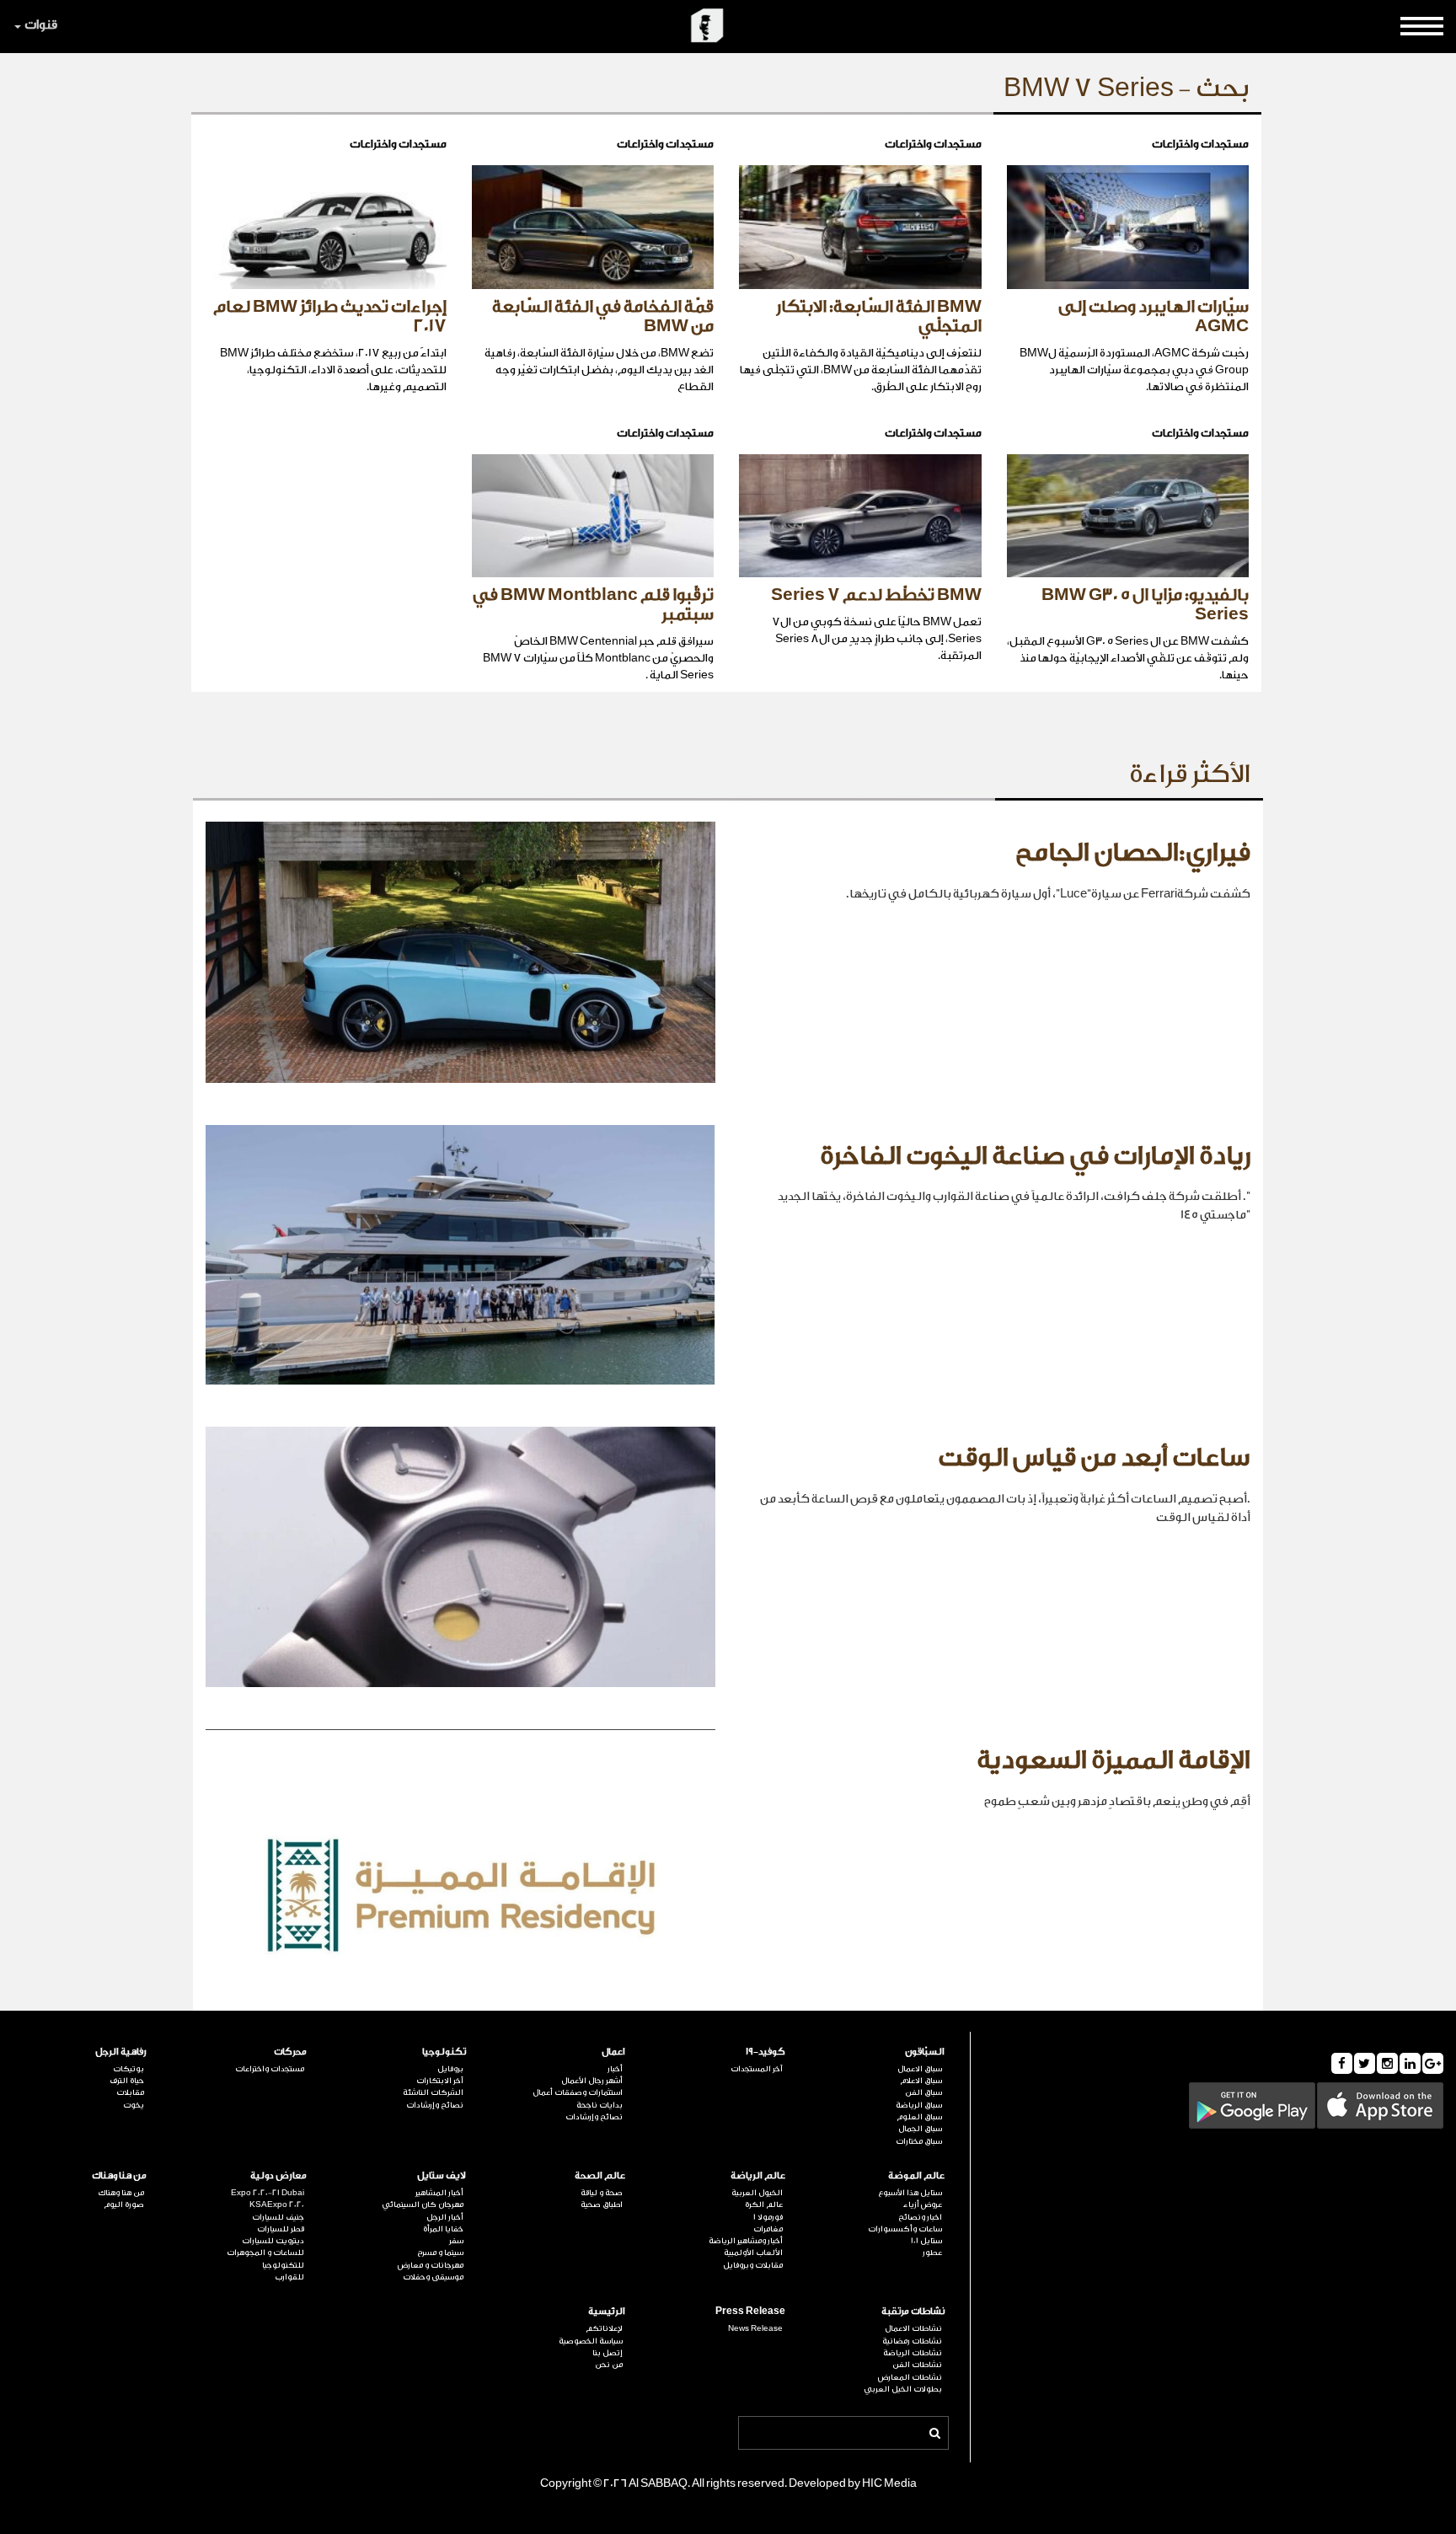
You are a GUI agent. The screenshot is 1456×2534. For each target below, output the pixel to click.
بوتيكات (128, 2069)
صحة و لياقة (602, 2193)
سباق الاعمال (920, 2069)
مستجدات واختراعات (269, 2069)
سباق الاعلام (921, 2081)
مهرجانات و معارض (431, 2265)
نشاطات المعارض (910, 2377)
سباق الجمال (920, 2129)
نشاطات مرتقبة (913, 2311)
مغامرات (768, 2229)
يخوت (134, 2105)
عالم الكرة (763, 2205)
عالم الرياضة (757, 2175)
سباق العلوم (919, 2117)
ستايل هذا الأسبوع (910, 2193)
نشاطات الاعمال (913, 2328)
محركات (290, 2052)
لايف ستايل (442, 2175)
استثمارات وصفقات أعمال (578, 2092)
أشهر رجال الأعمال (592, 2081)
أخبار (615, 2069)
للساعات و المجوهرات (265, 2253)
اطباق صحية (602, 2205)
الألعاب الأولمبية (753, 2253)
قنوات (41, 25)
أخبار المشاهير (439, 2193)
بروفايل (450, 2069)
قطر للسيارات (280, 2229)
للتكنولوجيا (283, 2265)
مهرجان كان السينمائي (423, 2205)
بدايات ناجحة (600, 2105)
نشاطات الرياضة (913, 2353)
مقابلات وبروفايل (752, 2265)
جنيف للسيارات (278, 2217)
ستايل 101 (926, 2241)
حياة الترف (127, 2081)
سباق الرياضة (919, 2105)
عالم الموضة (916, 2175)
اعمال (613, 2052)
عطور (932, 2253)
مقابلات (130, 2092)
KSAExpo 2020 (276, 2205)
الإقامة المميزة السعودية (1113, 1760)
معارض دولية (278, 2175)
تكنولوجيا (444, 2052)
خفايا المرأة (443, 2229)
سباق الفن (923, 2092)
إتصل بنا (608, 2353)
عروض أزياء (923, 2205)
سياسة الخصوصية (591, 2341)
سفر (456, 2241)
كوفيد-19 (765, 2052)
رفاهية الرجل (121, 2052)
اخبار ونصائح (920, 2217)
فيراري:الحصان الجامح (1133, 853)
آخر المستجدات (756, 2069)
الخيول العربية (757, 2193)
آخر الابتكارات (440, 2081)
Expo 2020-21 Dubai (267, 2193)
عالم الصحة (600, 2175)
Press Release (750, 2311)
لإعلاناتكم (604, 2328)
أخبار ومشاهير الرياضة (745, 2241)
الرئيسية (607, 2311)
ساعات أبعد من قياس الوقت (1094, 1458)
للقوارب (289, 2277)
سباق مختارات (919, 2141)
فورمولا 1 (768, 2217)
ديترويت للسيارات (273, 2241)
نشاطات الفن (917, 2365)
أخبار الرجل (445, 2217)
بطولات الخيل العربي (903, 2389)
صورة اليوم (124, 2205)
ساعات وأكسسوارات (905, 2229)
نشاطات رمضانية (912, 2341)
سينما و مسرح (440, 2253)
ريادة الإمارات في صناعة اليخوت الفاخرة (1035, 1156)
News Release (755, 2328)
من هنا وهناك (119, 2175)
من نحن (609, 2365)
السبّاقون (925, 2052)
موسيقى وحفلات (433, 2277)
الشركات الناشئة (433, 2092)
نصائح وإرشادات (594, 2117)
